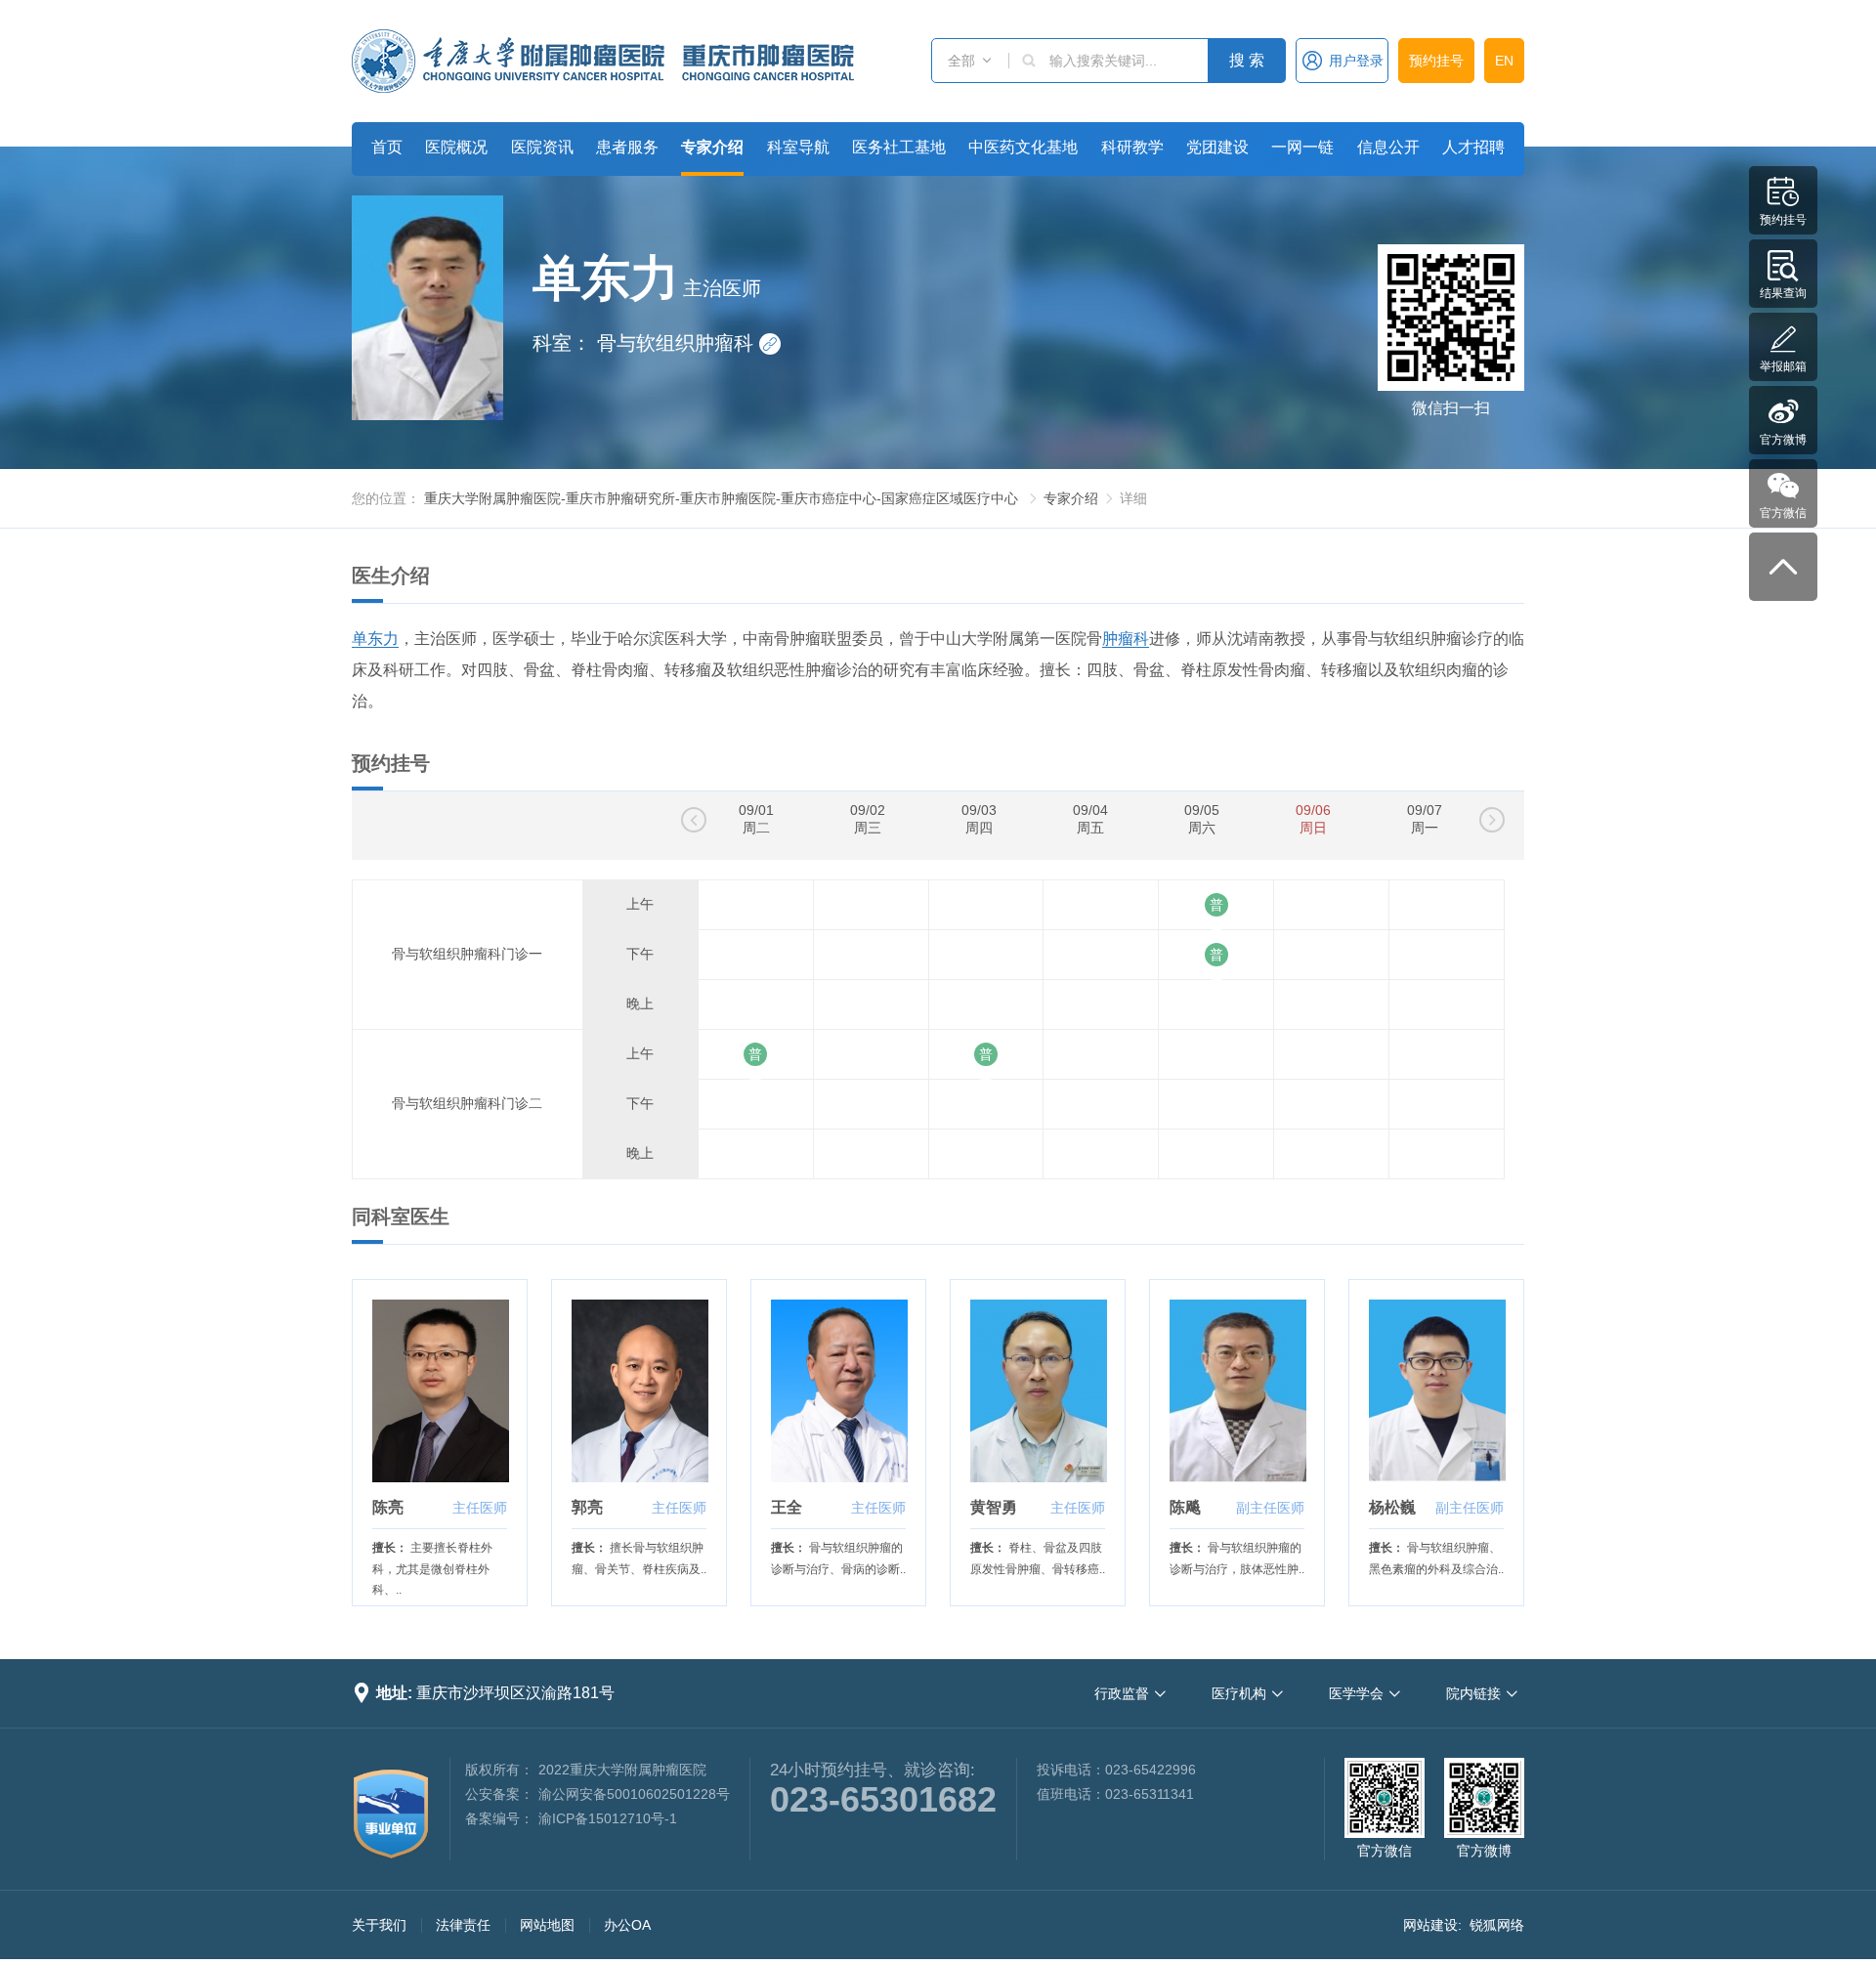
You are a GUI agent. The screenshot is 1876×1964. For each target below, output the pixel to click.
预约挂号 (1436, 61)
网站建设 (1430, 1925)
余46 (755, 1054)
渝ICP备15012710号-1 (608, 1818)
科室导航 (798, 147)
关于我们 (379, 1925)
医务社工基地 (899, 147)
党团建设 (1217, 147)
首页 (387, 147)
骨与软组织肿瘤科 (687, 343)
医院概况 (456, 147)
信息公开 (1388, 147)
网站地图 (547, 1925)
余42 (1216, 955)
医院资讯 (542, 147)
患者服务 (627, 147)
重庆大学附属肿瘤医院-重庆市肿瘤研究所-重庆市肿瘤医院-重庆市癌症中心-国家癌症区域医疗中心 (721, 498)
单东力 (375, 639)
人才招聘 (1473, 147)
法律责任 (463, 1925)
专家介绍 (712, 147)
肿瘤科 (1126, 639)
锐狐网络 (1497, 1925)
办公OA (627, 1925)
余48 (1216, 905)
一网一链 (1302, 147)
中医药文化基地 (1023, 147)
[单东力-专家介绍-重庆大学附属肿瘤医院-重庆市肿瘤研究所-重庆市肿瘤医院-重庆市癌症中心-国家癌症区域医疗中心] (603, 61)
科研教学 (1132, 147)
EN (1504, 61)
